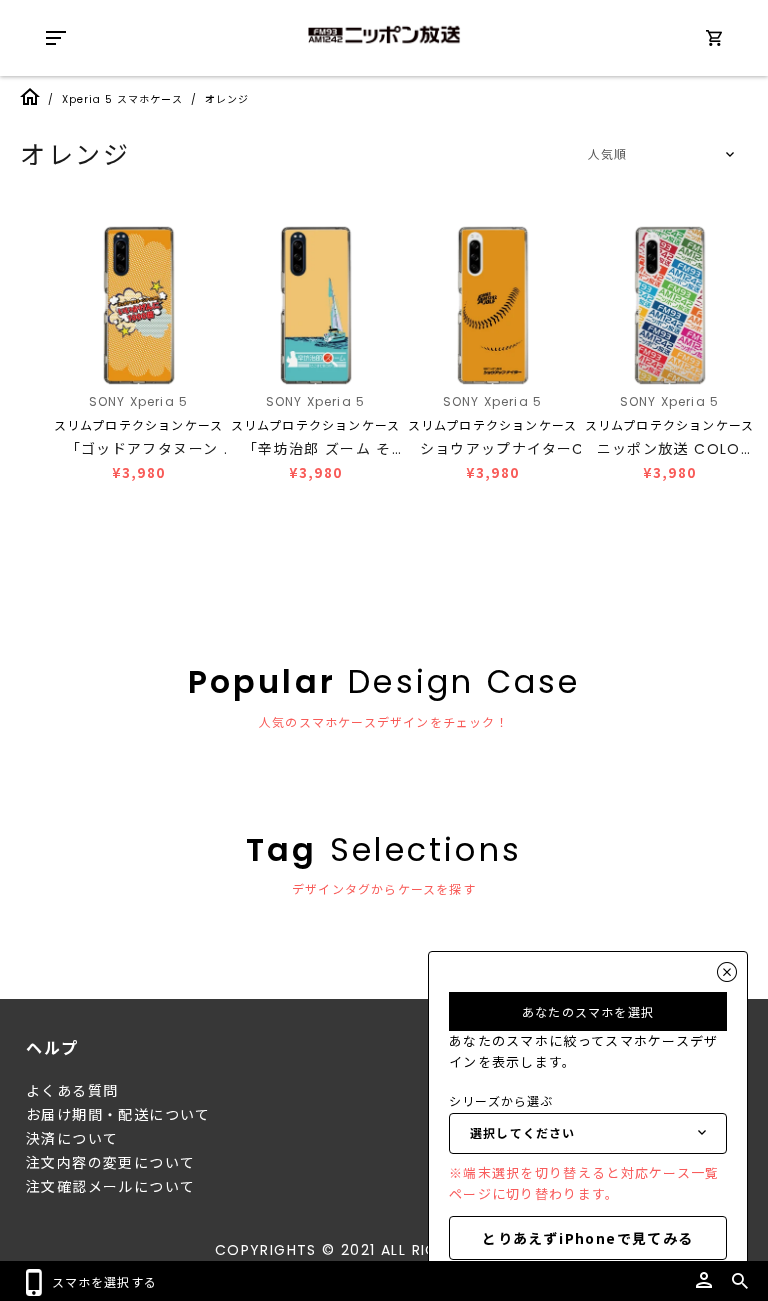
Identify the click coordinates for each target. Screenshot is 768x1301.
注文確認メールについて (110, 1187)
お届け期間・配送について (118, 1115)
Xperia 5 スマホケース (122, 99)
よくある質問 (72, 1091)
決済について (72, 1139)
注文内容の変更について (110, 1163)
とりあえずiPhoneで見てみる (587, 1238)
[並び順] (658, 155)
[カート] (714, 41)
